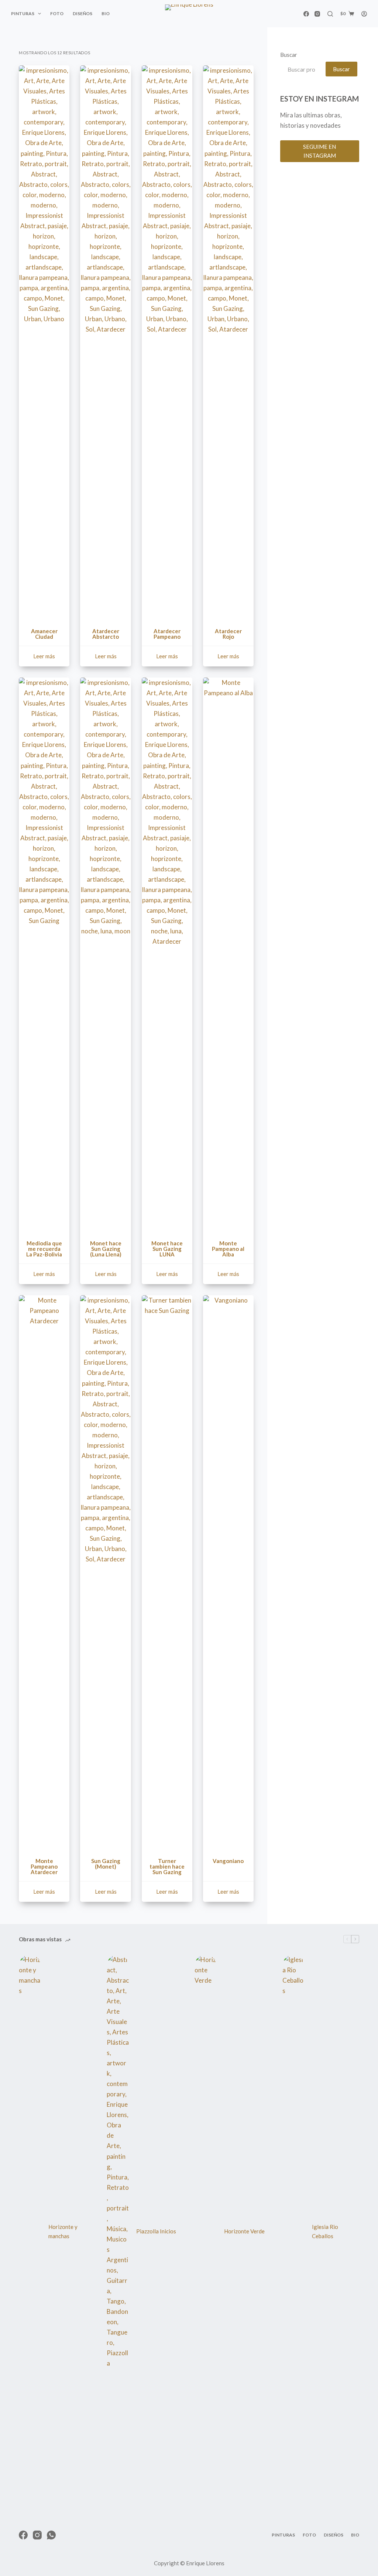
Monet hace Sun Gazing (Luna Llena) (106, 1249)
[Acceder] (364, 14)
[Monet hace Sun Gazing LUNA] (167, 954)
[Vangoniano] (228, 1572)
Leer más (44, 656)
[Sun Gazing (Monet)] (105, 1572)
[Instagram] (317, 14)
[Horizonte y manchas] (30, 2232)
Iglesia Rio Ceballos (325, 2231)
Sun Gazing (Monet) (106, 1864)
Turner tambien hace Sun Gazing (167, 1866)
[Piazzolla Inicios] (118, 2232)
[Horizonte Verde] (206, 2232)
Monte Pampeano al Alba (228, 1249)
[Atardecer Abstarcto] (105, 342)
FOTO (57, 13)
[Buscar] (330, 14)
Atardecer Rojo (228, 634)
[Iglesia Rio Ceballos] (293, 2232)
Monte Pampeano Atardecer (44, 1866)
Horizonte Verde (244, 2231)
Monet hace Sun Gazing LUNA (167, 1249)
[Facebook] (306, 14)
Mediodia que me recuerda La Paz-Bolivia (44, 1249)
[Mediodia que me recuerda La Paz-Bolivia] (44, 954)
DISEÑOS (83, 13)
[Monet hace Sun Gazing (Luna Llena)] (105, 954)
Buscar (289, 55)
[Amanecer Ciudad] (44, 342)
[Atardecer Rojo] (228, 342)
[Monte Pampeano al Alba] (228, 954)
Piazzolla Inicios (156, 2231)
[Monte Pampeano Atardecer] (44, 1572)
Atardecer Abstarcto (106, 634)
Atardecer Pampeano (167, 634)
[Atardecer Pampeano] (167, 342)
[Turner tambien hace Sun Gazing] (167, 1572)
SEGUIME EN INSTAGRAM (319, 151)
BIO (106, 13)
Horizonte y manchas (63, 2231)
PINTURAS (23, 13)
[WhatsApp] (51, 2535)
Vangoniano (228, 1861)
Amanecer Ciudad (44, 634)
